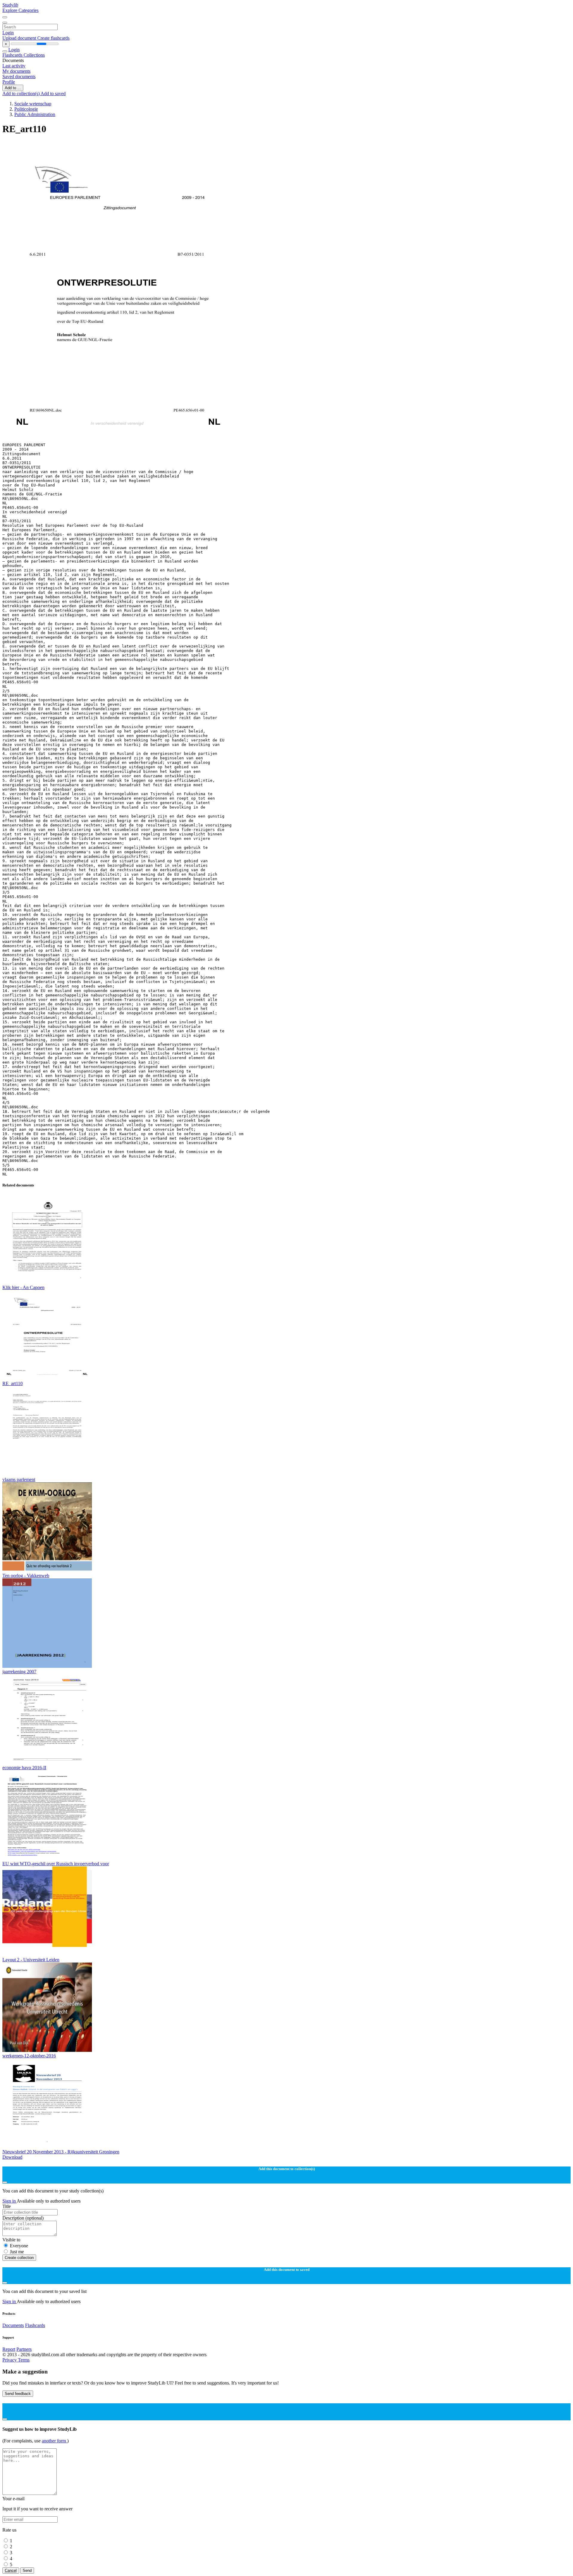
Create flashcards (53, 38)
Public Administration (35, 114)
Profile (9, 82)
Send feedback (18, 2394)
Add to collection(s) (21, 94)
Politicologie (26, 109)
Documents (13, 2325)
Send (27, 2570)
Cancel (11, 2570)
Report (9, 2349)
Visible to (11, 2240)
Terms (24, 2360)
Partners (24, 2349)
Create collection (19, 2258)
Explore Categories (20, 10)
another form (54, 2441)
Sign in (10, 2201)
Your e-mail (13, 2499)
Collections (34, 55)
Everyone (19, 2246)
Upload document (20, 38)
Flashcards (13, 55)
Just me (17, 2252)
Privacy (10, 2360)
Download (12, 2157)
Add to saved (53, 94)
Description (23, 2218)
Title (7, 2206)
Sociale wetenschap (33, 104)
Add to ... (13, 88)
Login (8, 33)
